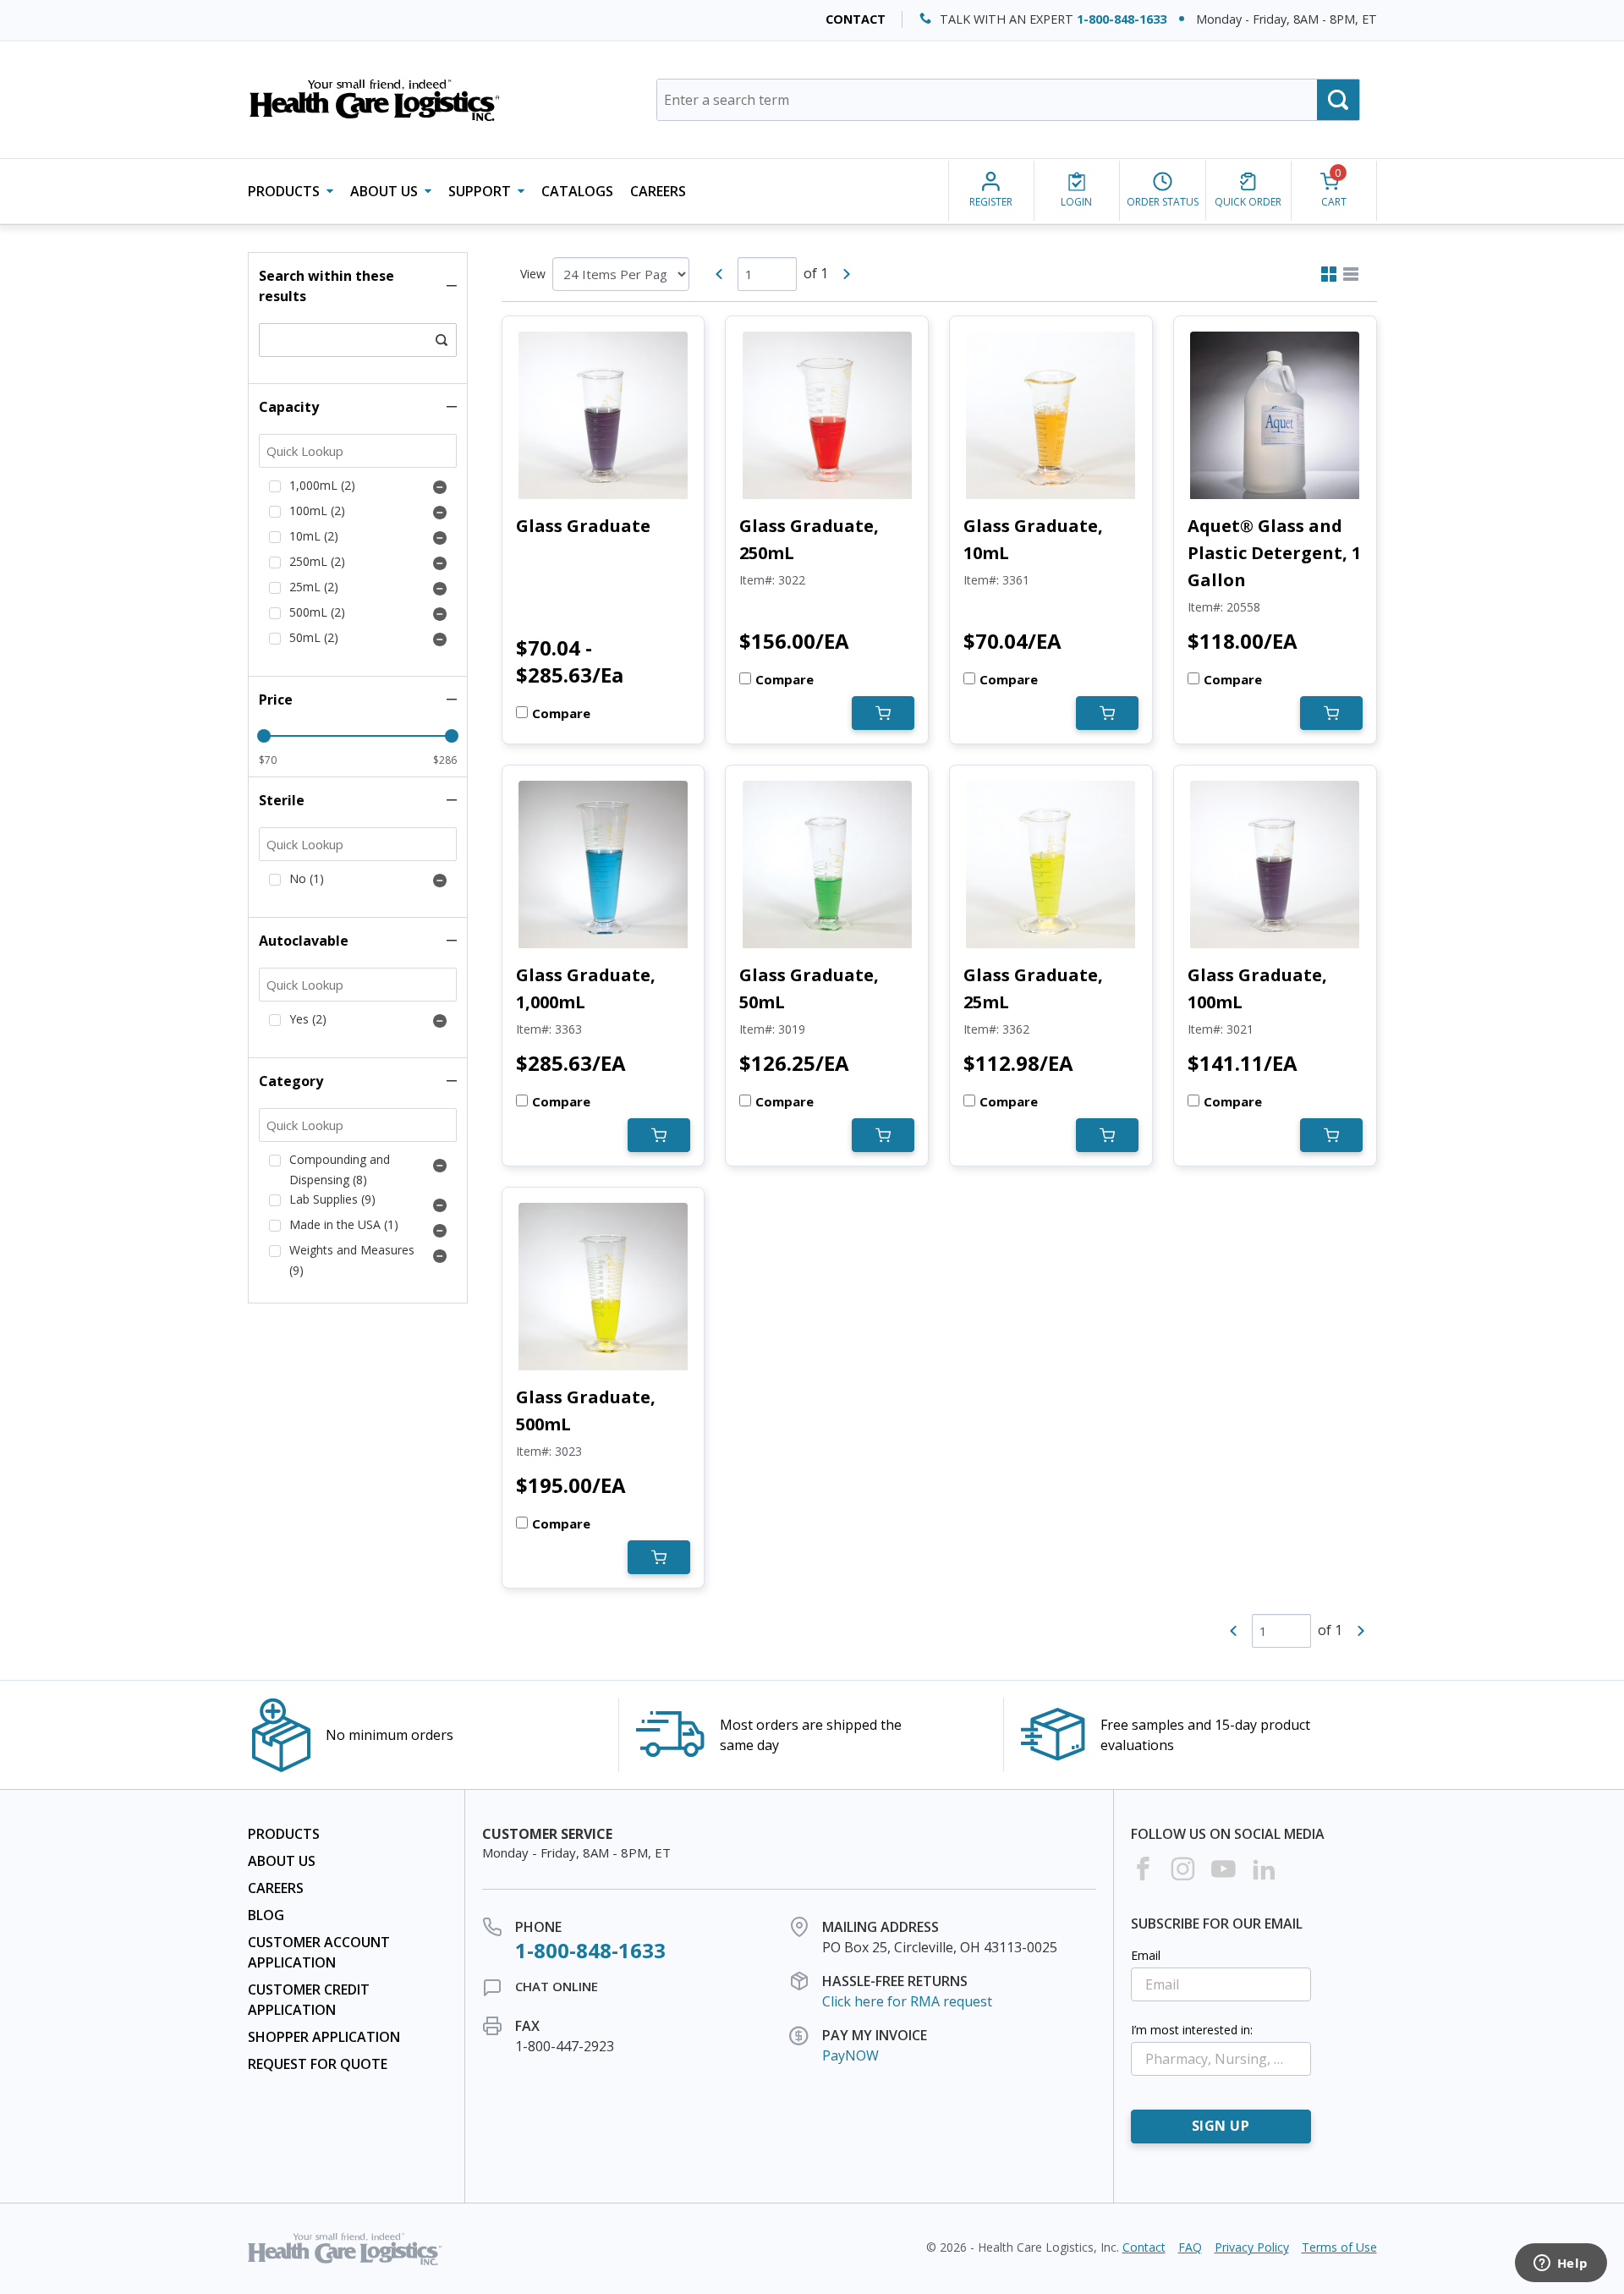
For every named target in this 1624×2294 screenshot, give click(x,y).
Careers (658, 191)
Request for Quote (318, 2064)
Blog (266, 1915)
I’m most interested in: (1192, 2030)
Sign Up (1221, 2126)
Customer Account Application (319, 1952)
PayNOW (850, 2055)
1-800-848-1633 (1122, 19)
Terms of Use (1339, 2247)
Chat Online (557, 1986)
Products (284, 1834)
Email (1146, 1955)
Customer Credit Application (309, 2000)
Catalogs (577, 191)
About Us (282, 1861)
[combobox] (1008, 100)
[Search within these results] (442, 340)
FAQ (1190, 2247)
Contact (856, 19)
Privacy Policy (1252, 2247)
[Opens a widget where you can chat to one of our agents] (1561, 2264)
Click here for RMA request (907, 2001)
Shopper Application (324, 2037)
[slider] (264, 736)
